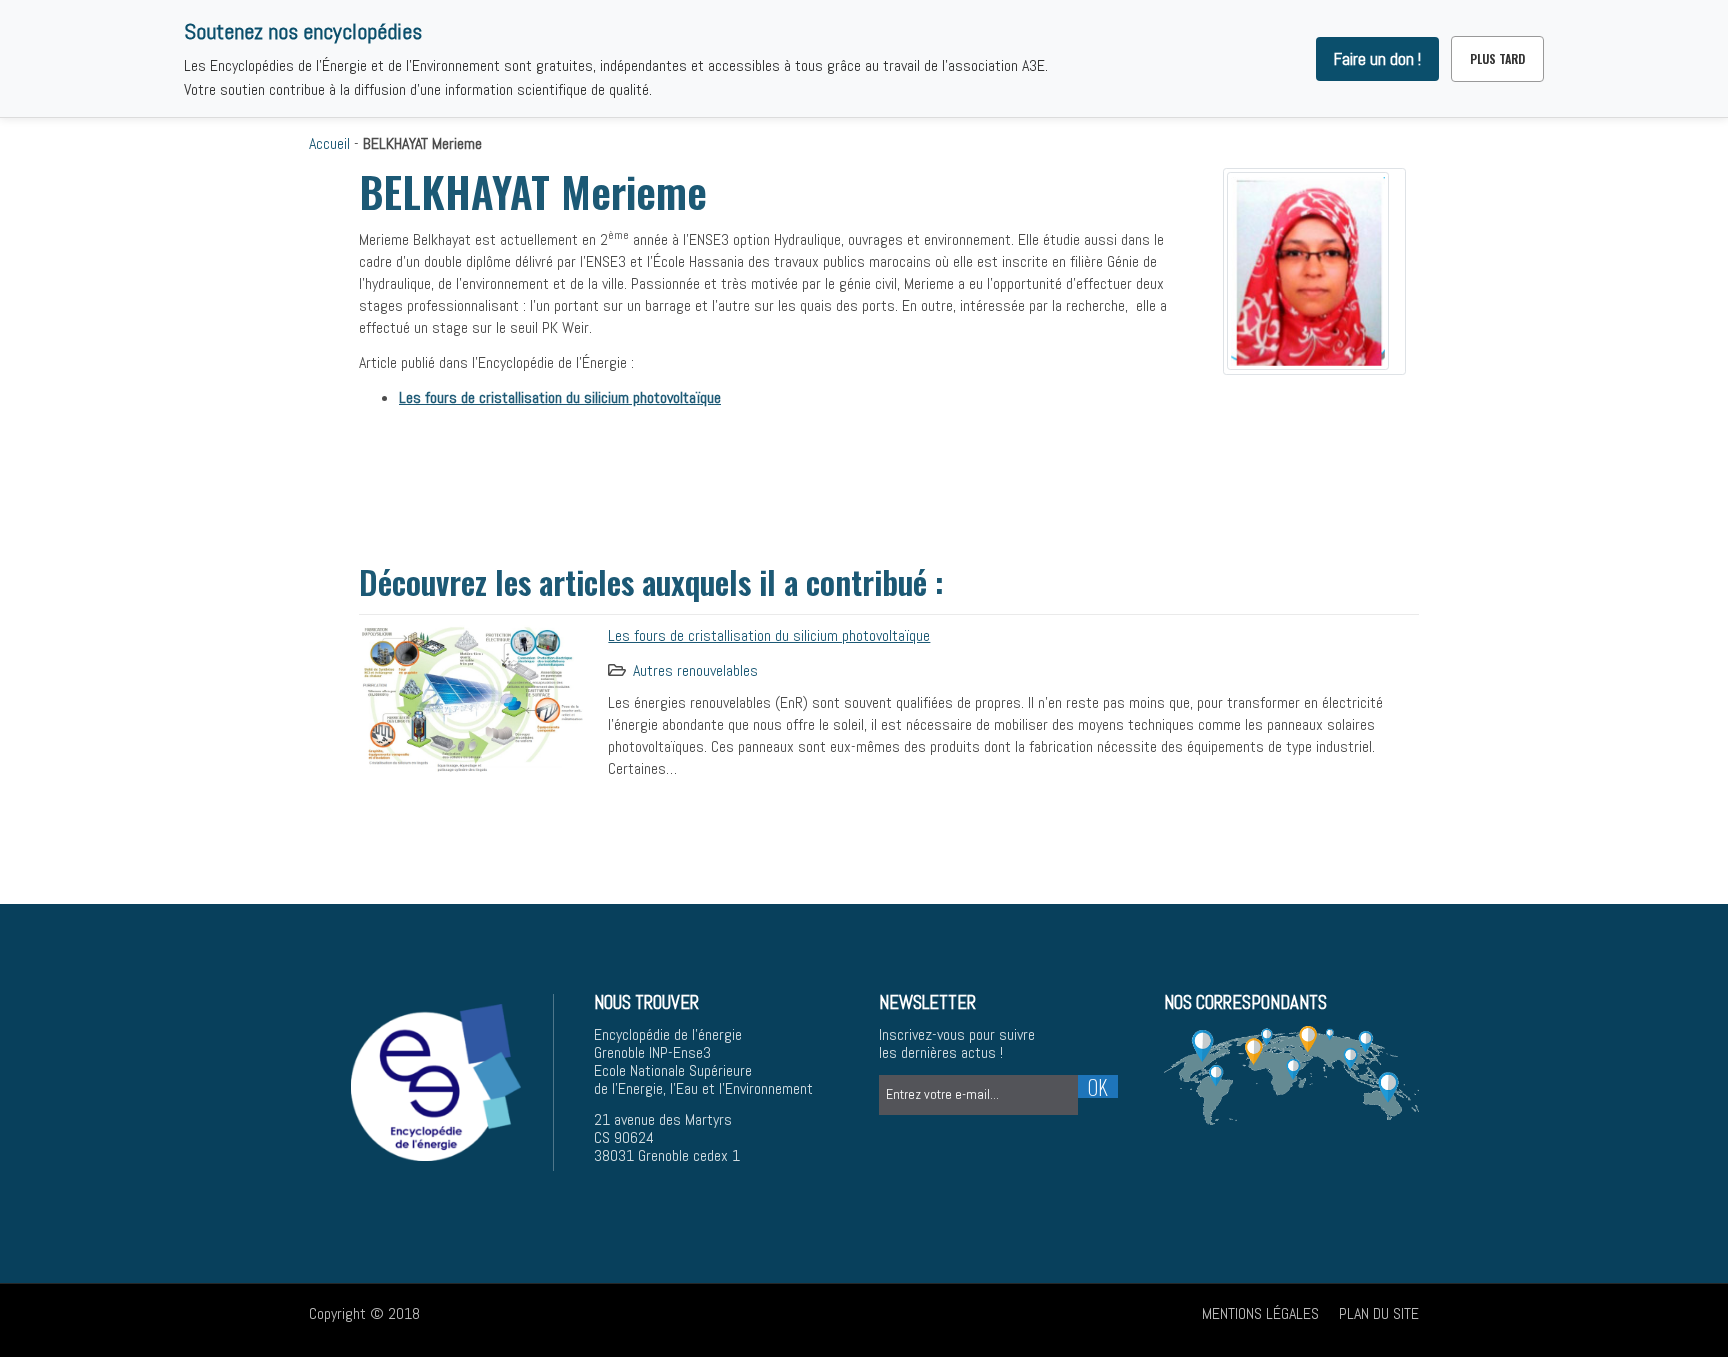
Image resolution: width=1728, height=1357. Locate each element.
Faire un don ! (1377, 59)
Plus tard (1497, 58)
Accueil (329, 143)
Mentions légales (1260, 1313)
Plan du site (1379, 1313)
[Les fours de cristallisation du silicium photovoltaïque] (473, 697)
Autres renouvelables (695, 670)
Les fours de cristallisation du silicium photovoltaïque (769, 635)
